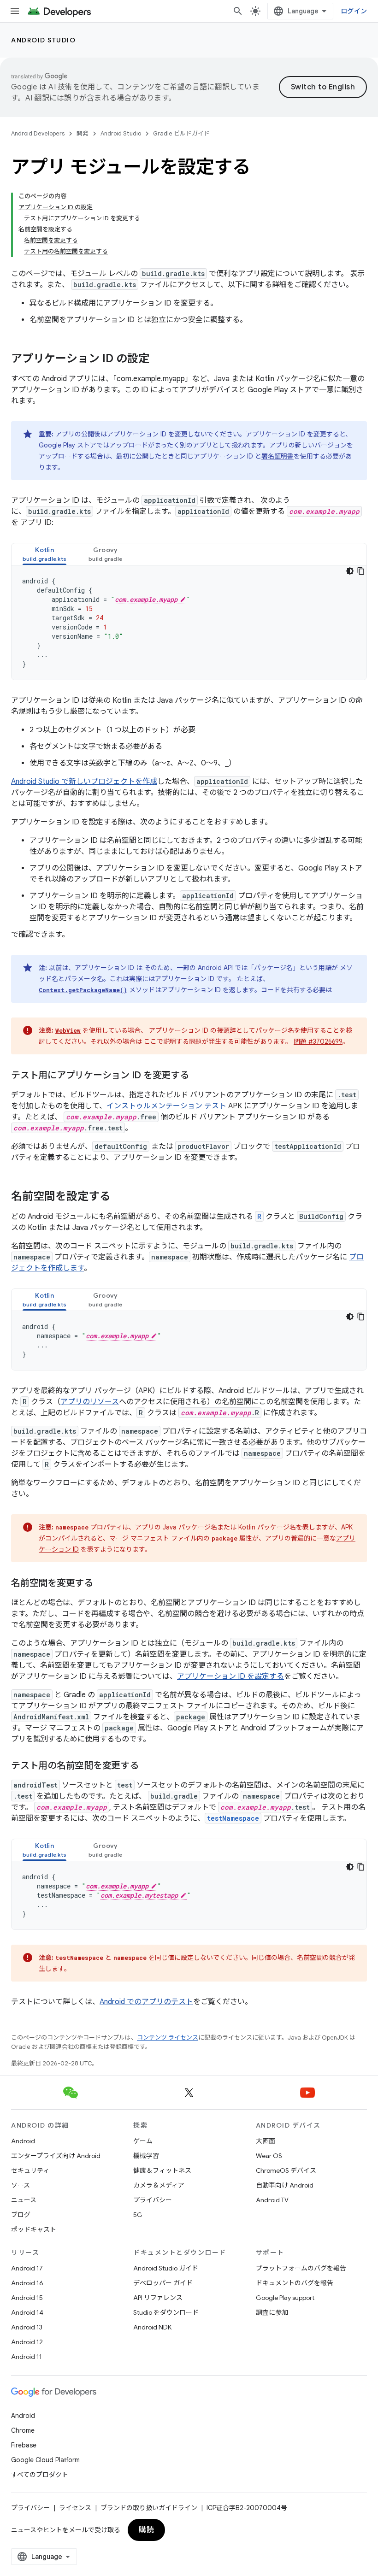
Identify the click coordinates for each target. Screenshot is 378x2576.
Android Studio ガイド (166, 2268)
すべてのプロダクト (40, 2475)
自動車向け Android (285, 2185)
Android (23, 2141)
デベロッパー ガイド (163, 2283)
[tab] (44, 554)
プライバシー (153, 2200)
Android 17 (27, 2268)
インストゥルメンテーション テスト (166, 1106)
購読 (146, 2530)
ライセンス (75, 2508)
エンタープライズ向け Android (56, 2156)
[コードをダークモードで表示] (350, 571)
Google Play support (285, 2298)
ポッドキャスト (34, 2229)
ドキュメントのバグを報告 (295, 2283)
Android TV (272, 2200)
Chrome (23, 2430)
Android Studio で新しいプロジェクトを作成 (84, 782)
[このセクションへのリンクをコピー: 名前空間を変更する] (102, 1584)
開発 (83, 133)
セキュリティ (30, 2170)
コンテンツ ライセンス (168, 2038)
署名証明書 (278, 456)
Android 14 (27, 2312)
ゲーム (143, 2141)
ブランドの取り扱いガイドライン (149, 2508)
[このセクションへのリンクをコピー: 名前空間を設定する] (120, 1197)
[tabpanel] (189, 623)
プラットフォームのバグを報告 (301, 2268)
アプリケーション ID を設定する (230, 1676)
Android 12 (27, 2342)
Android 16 (27, 2283)
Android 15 (27, 2298)
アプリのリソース (90, 1402)
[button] (44, 554)
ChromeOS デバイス (286, 2170)
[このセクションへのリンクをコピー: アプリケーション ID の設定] (159, 359)
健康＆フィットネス (162, 2170)
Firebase (24, 2445)
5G (138, 2215)
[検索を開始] (238, 11)
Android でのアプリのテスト (146, 2002)
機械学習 (146, 2156)
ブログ (21, 2215)
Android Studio (43, 40)
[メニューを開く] (15, 11)
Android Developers (38, 133)
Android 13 (27, 2327)
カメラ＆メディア (159, 2185)
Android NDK (152, 2327)
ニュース (24, 2200)
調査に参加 (272, 2312)
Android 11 (27, 2357)
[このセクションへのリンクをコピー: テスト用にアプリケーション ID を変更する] (198, 1076)
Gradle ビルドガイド (181, 133)
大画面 (266, 2141)
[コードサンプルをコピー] (361, 571)
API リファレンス (158, 2298)
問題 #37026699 (318, 1041)
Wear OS (269, 2156)
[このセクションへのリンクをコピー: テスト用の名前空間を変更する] (148, 1766)
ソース (21, 2185)
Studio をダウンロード (166, 2312)
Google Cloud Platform (45, 2460)
